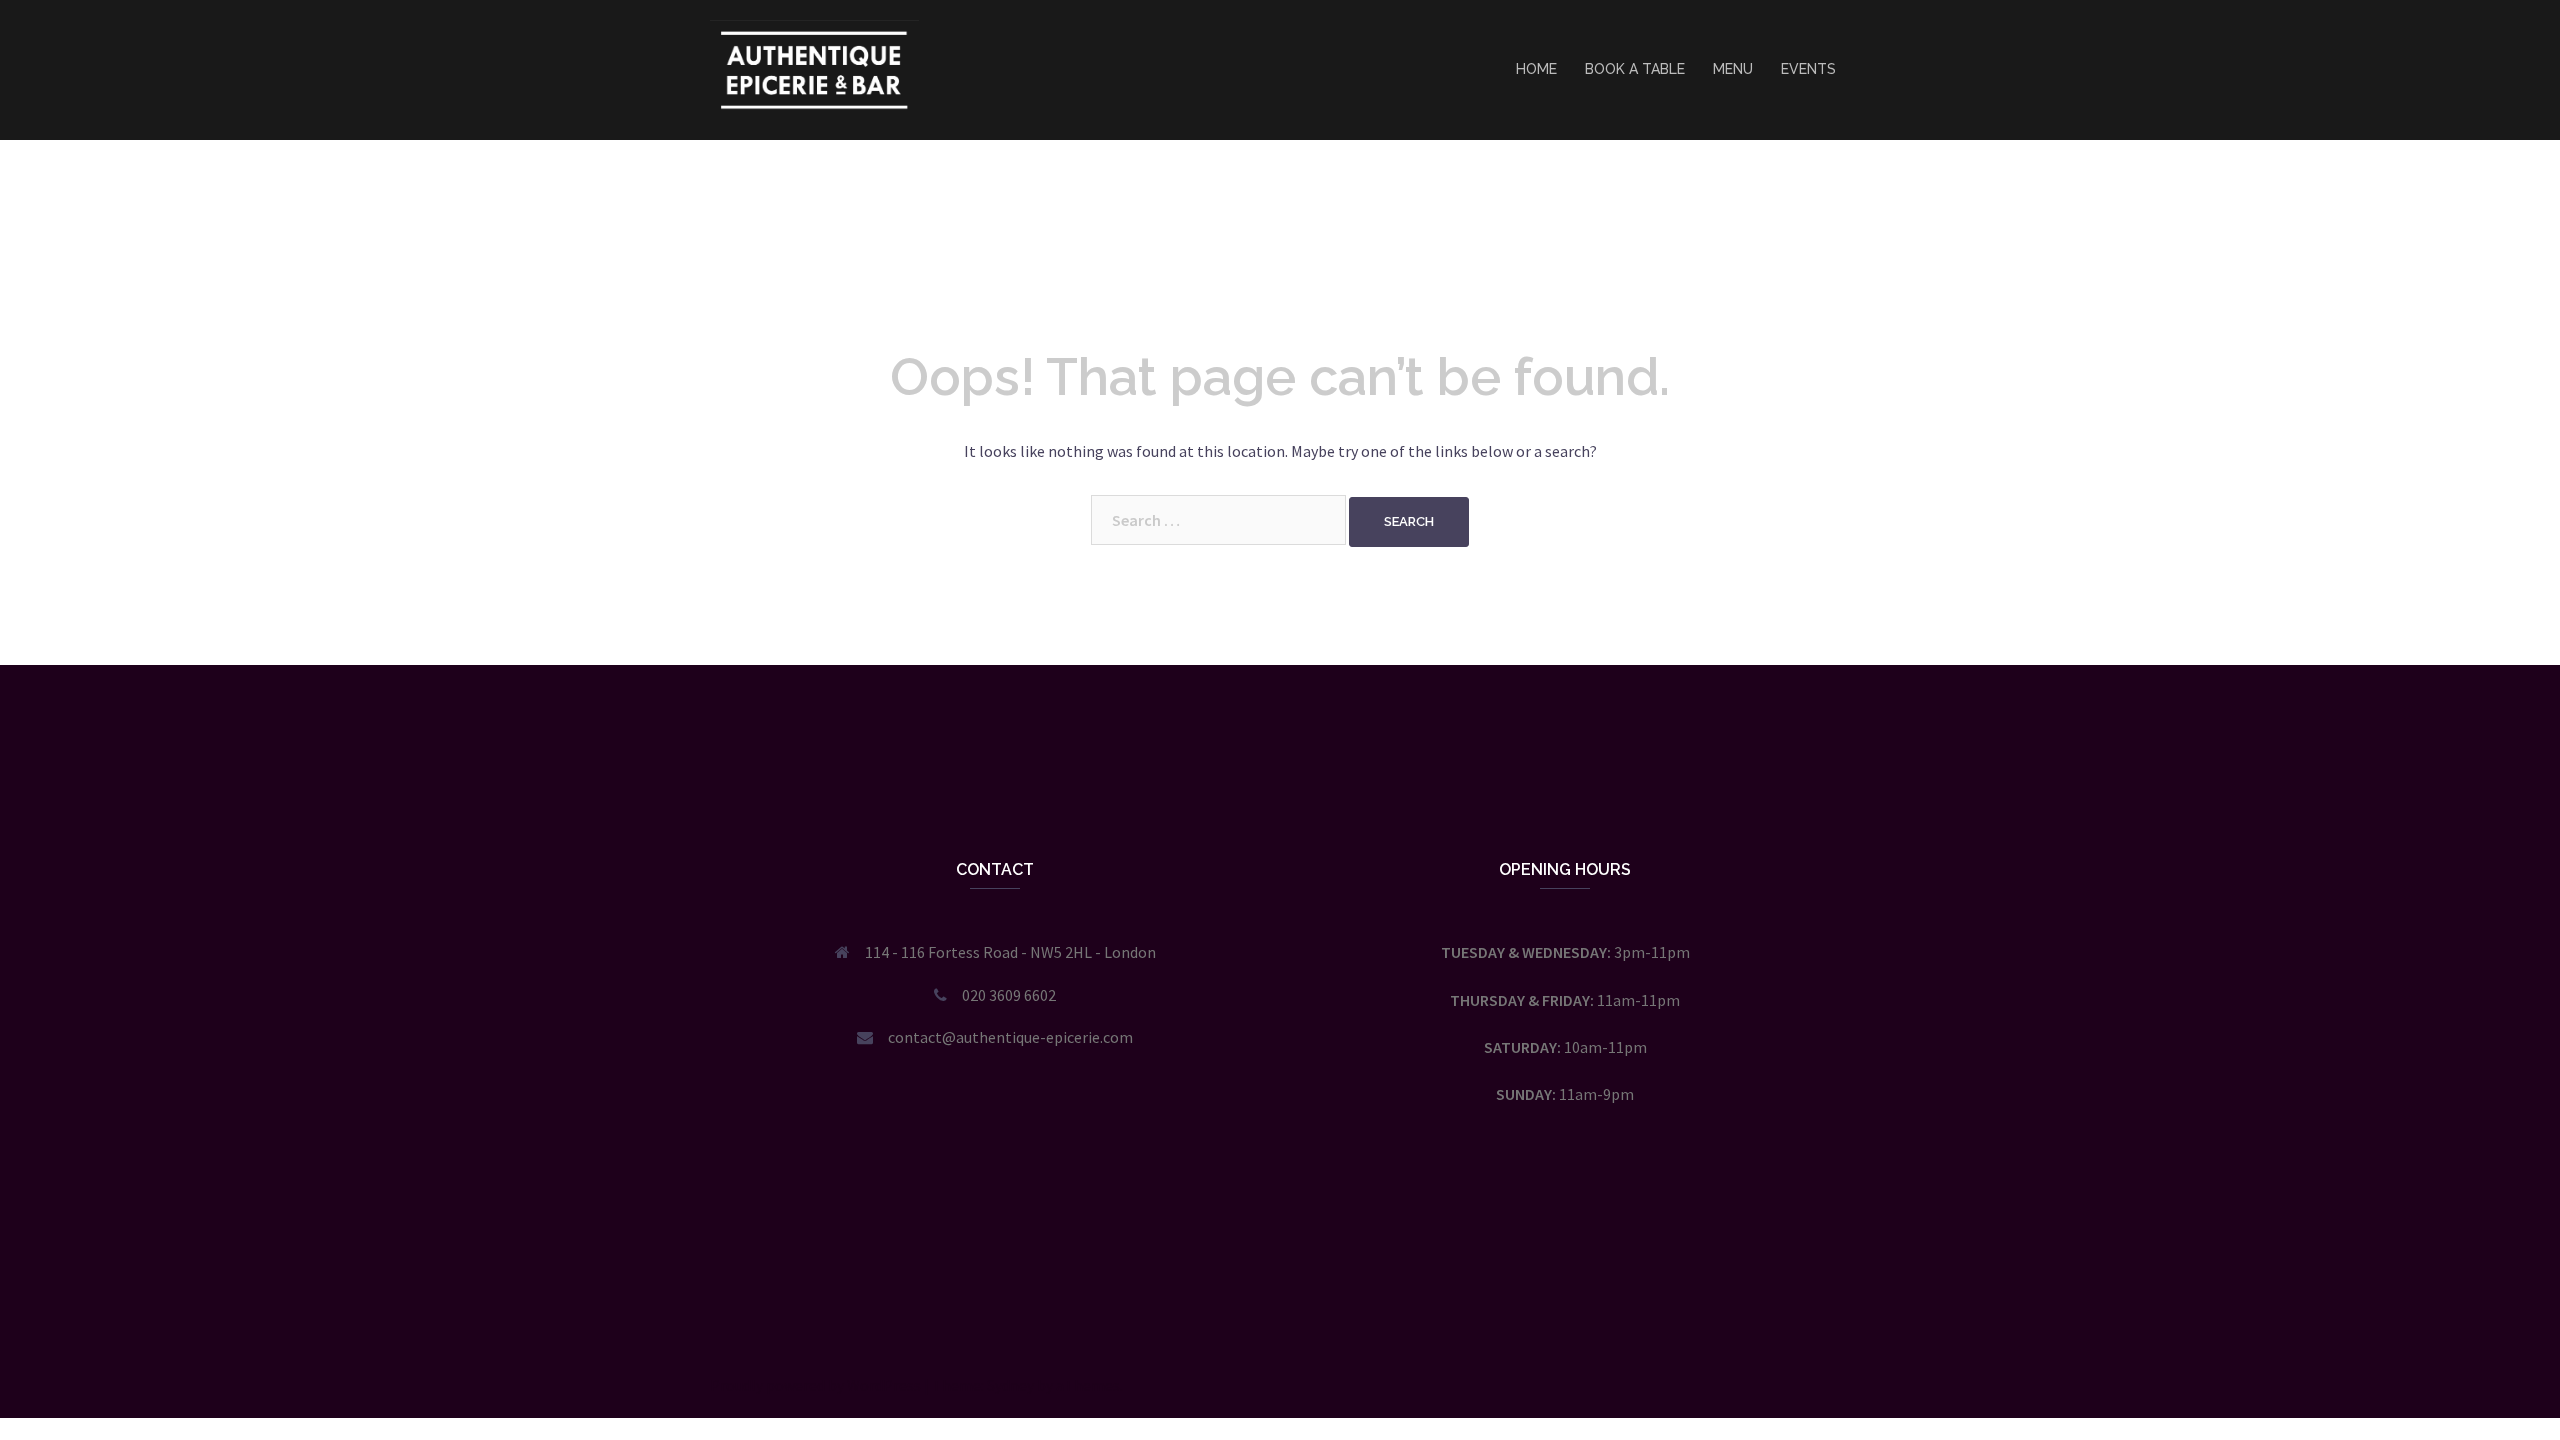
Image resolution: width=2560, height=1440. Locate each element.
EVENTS (1808, 69)
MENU (1733, 69)
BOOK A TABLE (1635, 69)
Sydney (1010, 1385)
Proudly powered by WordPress (815, 1385)
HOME (1536, 69)
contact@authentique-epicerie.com (1010, 1037)
